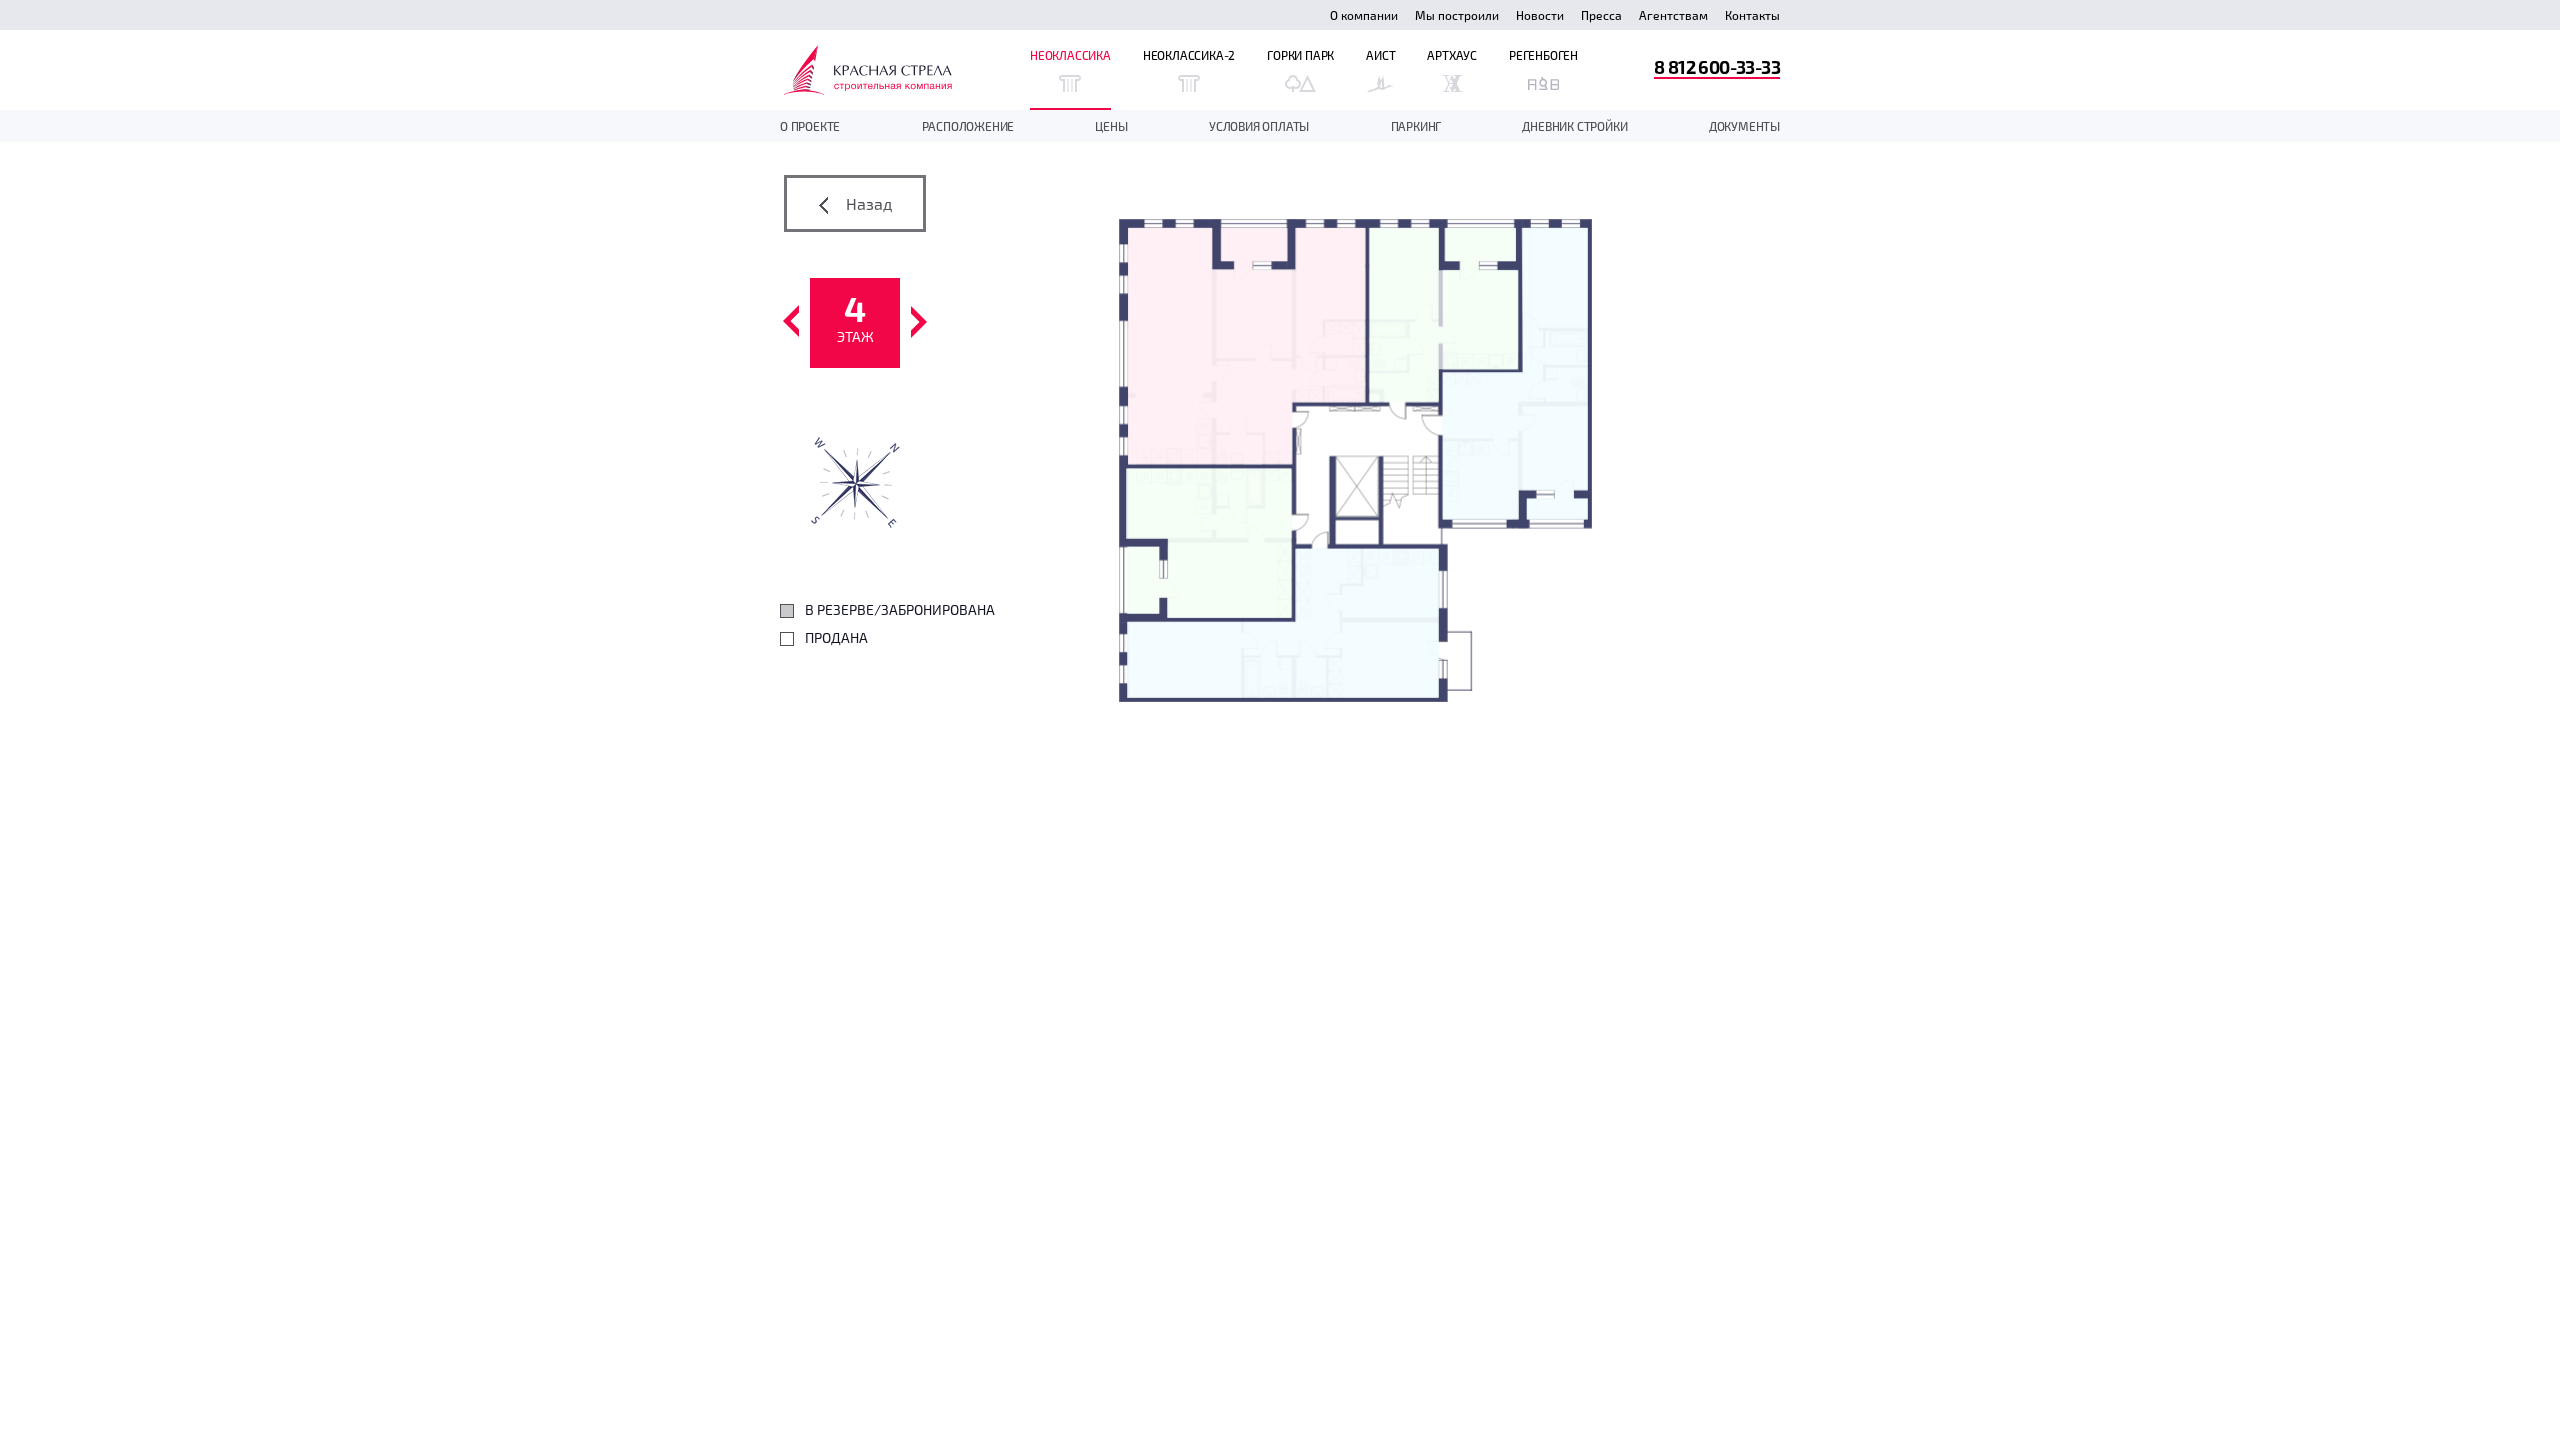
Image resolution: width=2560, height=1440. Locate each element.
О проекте (810, 126)
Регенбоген (1543, 55)
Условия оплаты (1259, 126)
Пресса (1601, 15)
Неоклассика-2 (1189, 55)
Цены (1111, 126)
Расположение (968, 126)
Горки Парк (1300, 55)
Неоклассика (1070, 55)
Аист (1380, 55)
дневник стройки (1574, 126)
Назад (867, 203)
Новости (1540, 15)
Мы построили (1457, 15)
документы (1744, 126)
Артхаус (1452, 55)
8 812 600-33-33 (1717, 66)
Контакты (1752, 15)
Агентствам (1673, 15)
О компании (1364, 15)
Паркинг (1416, 126)
